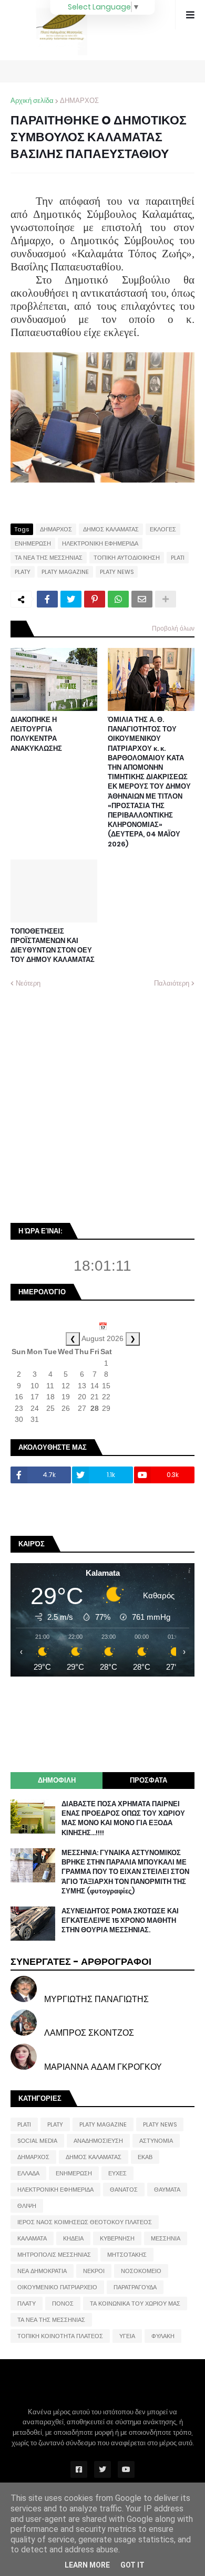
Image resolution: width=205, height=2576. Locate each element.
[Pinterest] (95, 599)
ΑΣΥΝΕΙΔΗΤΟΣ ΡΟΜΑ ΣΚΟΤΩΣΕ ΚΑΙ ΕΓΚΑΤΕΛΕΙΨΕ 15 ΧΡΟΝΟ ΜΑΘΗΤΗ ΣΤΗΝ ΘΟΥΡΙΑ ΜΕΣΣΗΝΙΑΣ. (120, 1921)
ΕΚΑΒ (145, 2157)
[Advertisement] (102, 1104)
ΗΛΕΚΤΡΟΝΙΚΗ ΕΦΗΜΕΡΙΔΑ (100, 543)
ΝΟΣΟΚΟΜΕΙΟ (141, 2271)
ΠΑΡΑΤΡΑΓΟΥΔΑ (135, 2287)
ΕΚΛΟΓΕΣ (163, 529)
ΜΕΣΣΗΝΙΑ (166, 2238)
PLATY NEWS (117, 572)
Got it (132, 2565)
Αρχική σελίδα (32, 101)
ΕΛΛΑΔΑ (28, 2173)
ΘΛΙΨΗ (27, 2206)
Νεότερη (28, 983)
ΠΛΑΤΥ (27, 2303)
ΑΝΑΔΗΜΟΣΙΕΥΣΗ (98, 2141)
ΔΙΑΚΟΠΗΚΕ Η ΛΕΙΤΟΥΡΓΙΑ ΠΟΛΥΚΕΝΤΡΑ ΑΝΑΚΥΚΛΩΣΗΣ (36, 734)
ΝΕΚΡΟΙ (94, 2271)
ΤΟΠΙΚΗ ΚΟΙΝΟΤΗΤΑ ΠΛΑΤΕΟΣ (60, 2336)
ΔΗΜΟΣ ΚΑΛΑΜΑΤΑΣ (111, 529)
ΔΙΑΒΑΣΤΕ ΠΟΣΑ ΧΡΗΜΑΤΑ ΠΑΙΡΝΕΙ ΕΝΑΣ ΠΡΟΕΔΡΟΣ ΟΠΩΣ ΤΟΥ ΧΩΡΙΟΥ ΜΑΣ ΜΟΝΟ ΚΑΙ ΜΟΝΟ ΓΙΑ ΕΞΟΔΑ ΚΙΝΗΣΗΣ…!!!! (123, 1819)
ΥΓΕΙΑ (127, 2336)
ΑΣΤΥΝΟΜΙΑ (156, 2141)
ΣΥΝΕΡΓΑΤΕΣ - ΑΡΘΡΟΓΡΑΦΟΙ (81, 1961)
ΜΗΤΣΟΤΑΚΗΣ (127, 2255)
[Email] (142, 599)
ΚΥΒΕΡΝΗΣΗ (117, 2238)
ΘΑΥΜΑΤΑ (167, 2190)
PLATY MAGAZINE (65, 572)
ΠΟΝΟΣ (63, 2303)
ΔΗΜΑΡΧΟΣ (79, 101)
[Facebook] (47, 599)
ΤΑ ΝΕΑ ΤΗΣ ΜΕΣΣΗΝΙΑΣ (49, 558)
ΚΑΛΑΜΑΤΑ (32, 2238)
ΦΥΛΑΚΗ (163, 2336)
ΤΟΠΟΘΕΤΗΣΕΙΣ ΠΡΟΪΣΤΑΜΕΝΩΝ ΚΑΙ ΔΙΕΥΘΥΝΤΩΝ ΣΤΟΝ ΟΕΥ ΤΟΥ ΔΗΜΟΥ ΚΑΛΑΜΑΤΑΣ (53, 946)
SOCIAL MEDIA (37, 2141)
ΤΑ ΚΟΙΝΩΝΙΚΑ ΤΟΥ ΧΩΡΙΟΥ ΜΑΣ (135, 2303)
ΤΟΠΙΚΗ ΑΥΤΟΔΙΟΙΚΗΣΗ (127, 558)
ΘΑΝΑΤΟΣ (124, 2190)
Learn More (87, 2565)
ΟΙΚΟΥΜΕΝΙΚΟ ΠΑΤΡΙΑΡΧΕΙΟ (57, 2287)
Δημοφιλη (57, 1780)
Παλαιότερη (172, 983)
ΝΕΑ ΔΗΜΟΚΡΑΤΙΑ (42, 2271)
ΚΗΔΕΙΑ (73, 2238)
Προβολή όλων (173, 628)
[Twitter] (71, 599)
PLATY (23, 572)
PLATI (178, 558)
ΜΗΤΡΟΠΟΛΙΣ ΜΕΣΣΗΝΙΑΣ (54, 2255)
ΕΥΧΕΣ (117, 2173)
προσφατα (148, 1780)
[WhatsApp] (118, 599)
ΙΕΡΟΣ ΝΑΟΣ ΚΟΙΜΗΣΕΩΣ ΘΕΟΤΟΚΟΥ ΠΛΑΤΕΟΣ (85, 2222)
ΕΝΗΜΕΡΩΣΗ (33, 543)
